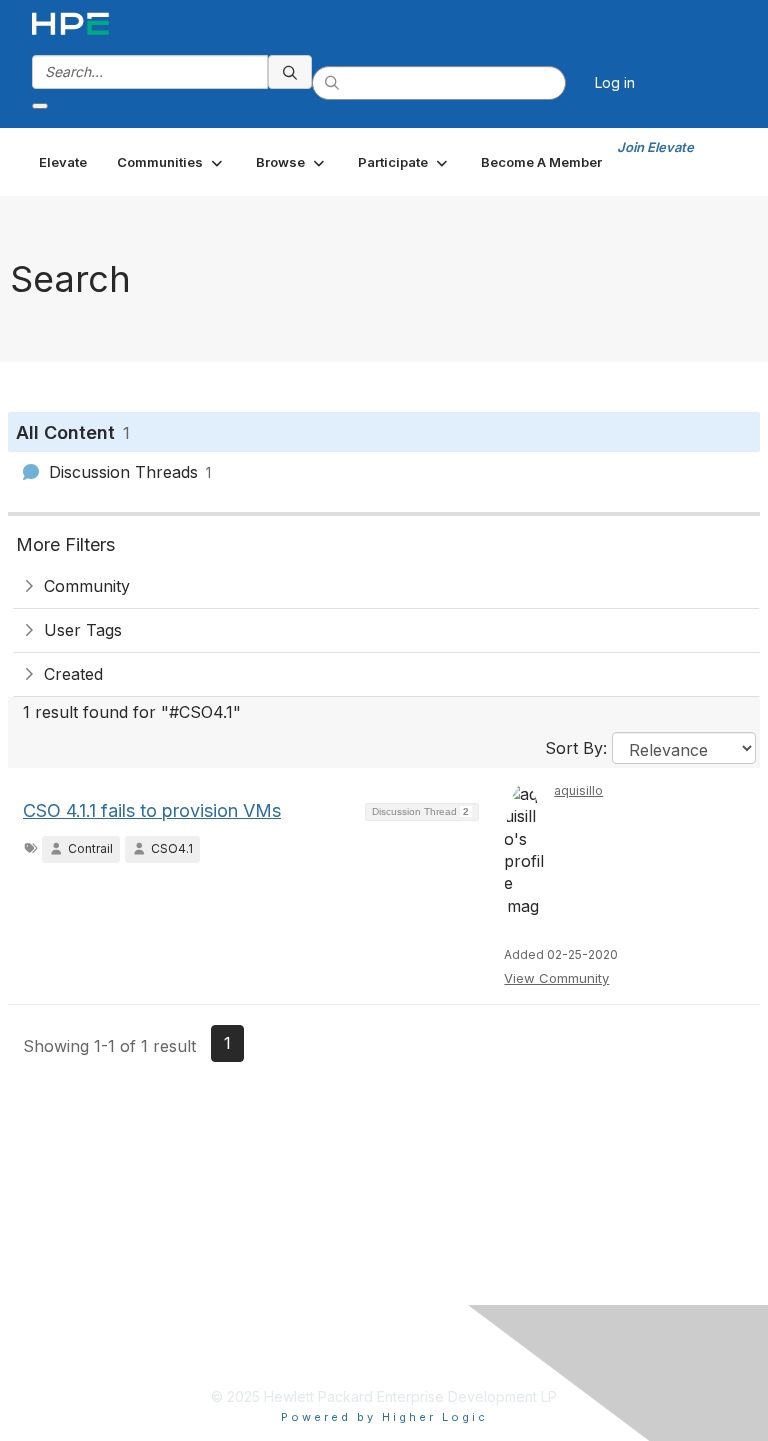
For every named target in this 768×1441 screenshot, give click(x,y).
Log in (615, 82)
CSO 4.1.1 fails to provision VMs (152, 810)
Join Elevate (655, 147)
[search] (290, 72)
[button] (171, 162)
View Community (556, 978)
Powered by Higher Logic (384, 1417)
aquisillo (578, 790)
